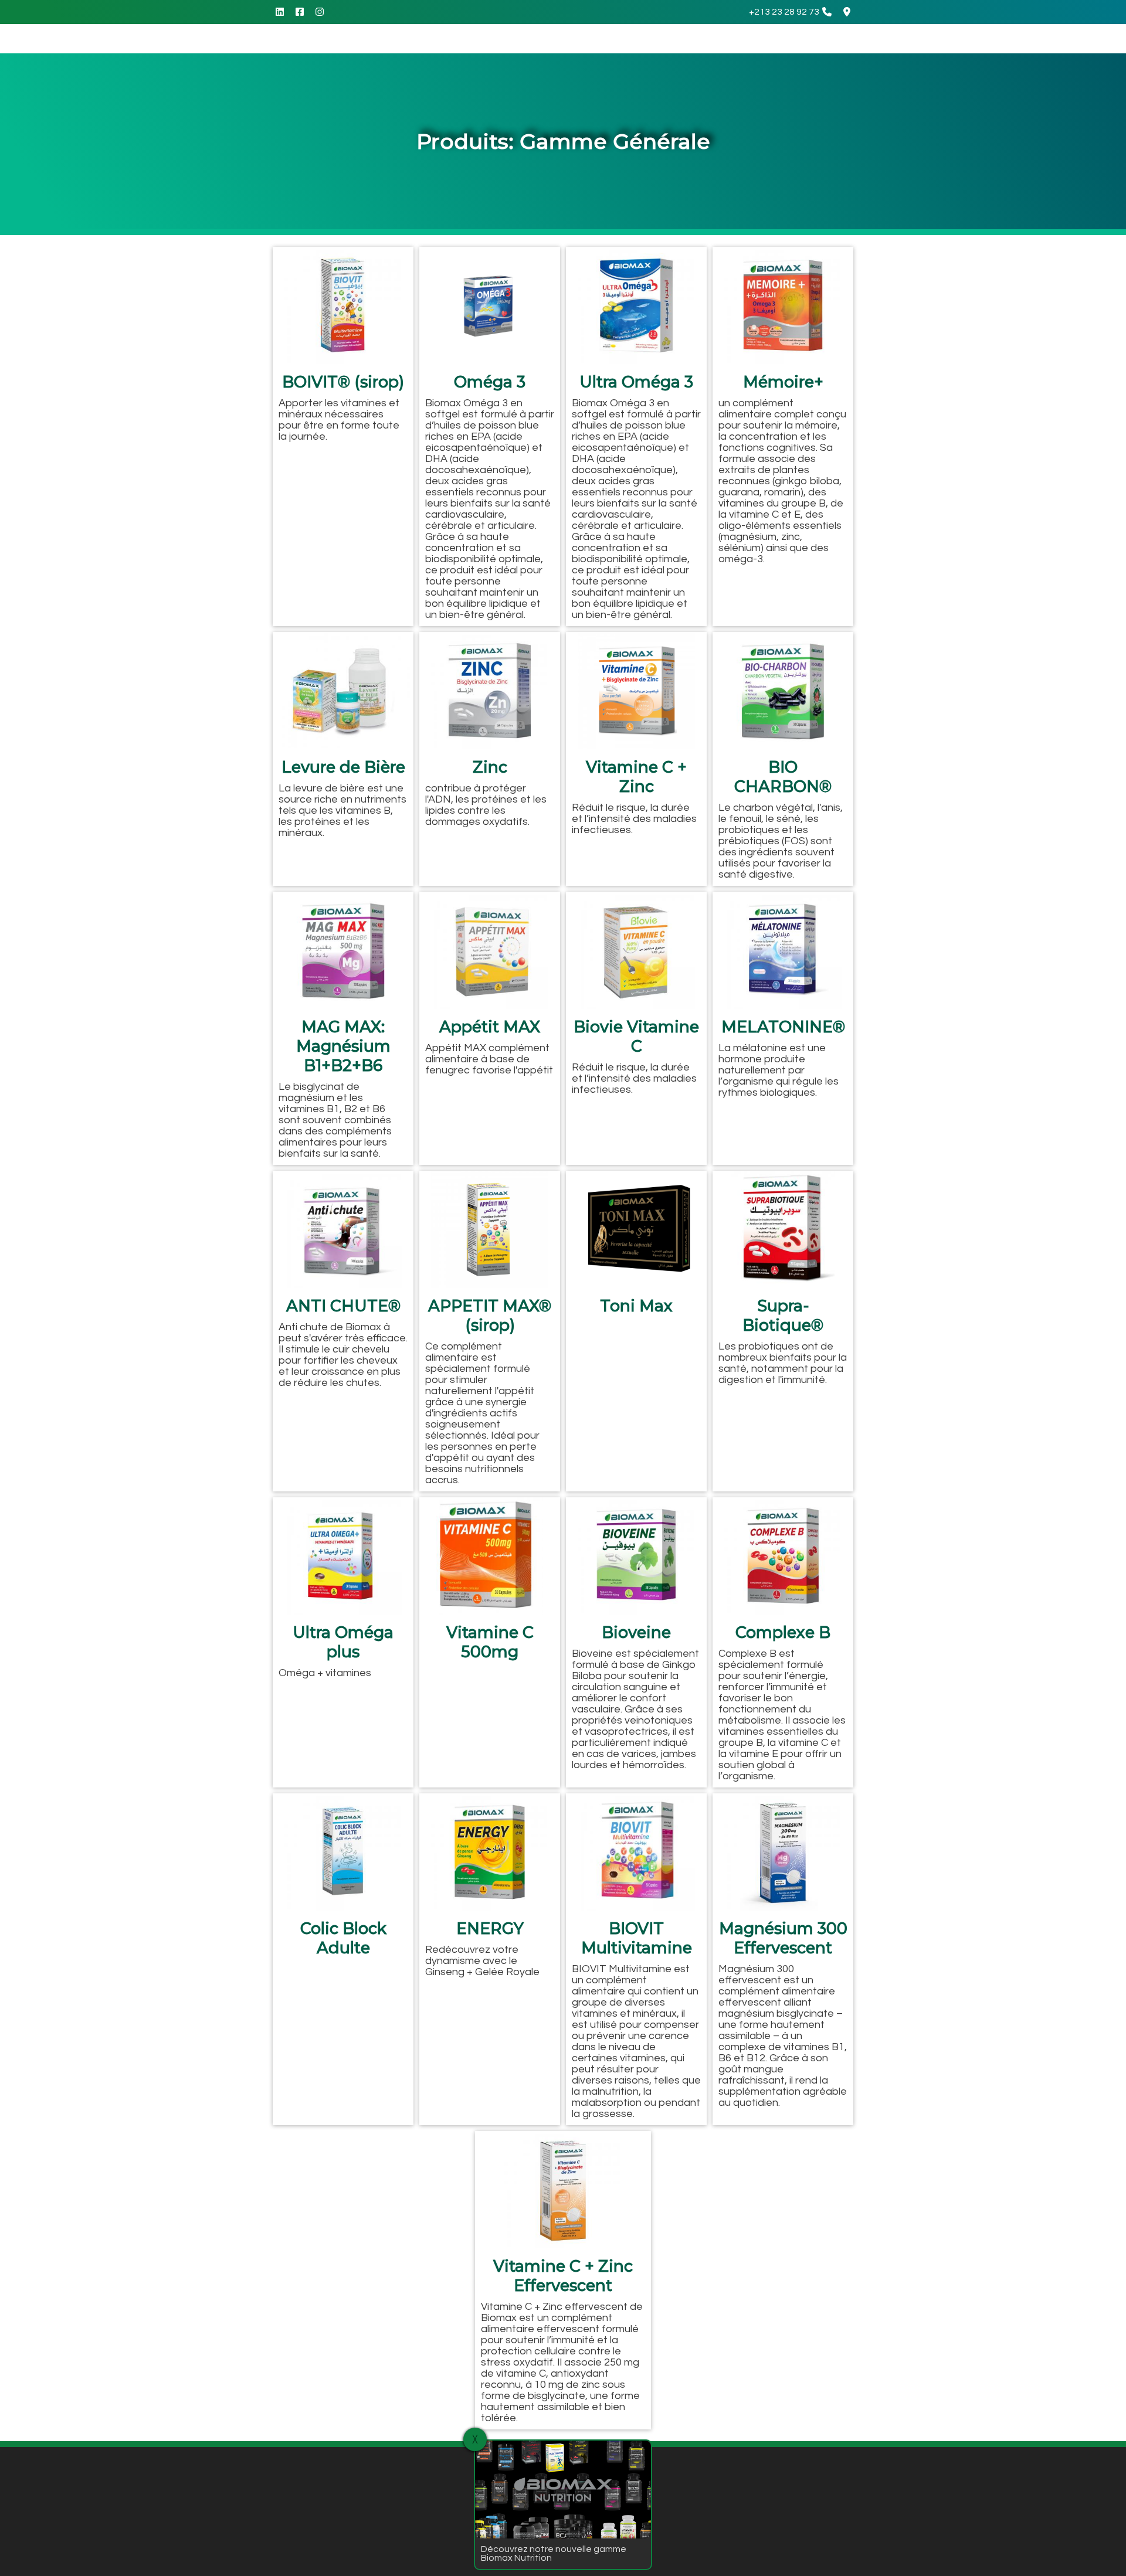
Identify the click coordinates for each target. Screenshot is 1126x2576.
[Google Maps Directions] (847, 12)
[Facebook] (300, 12)
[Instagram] (320, 12)
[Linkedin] (280, 12)
